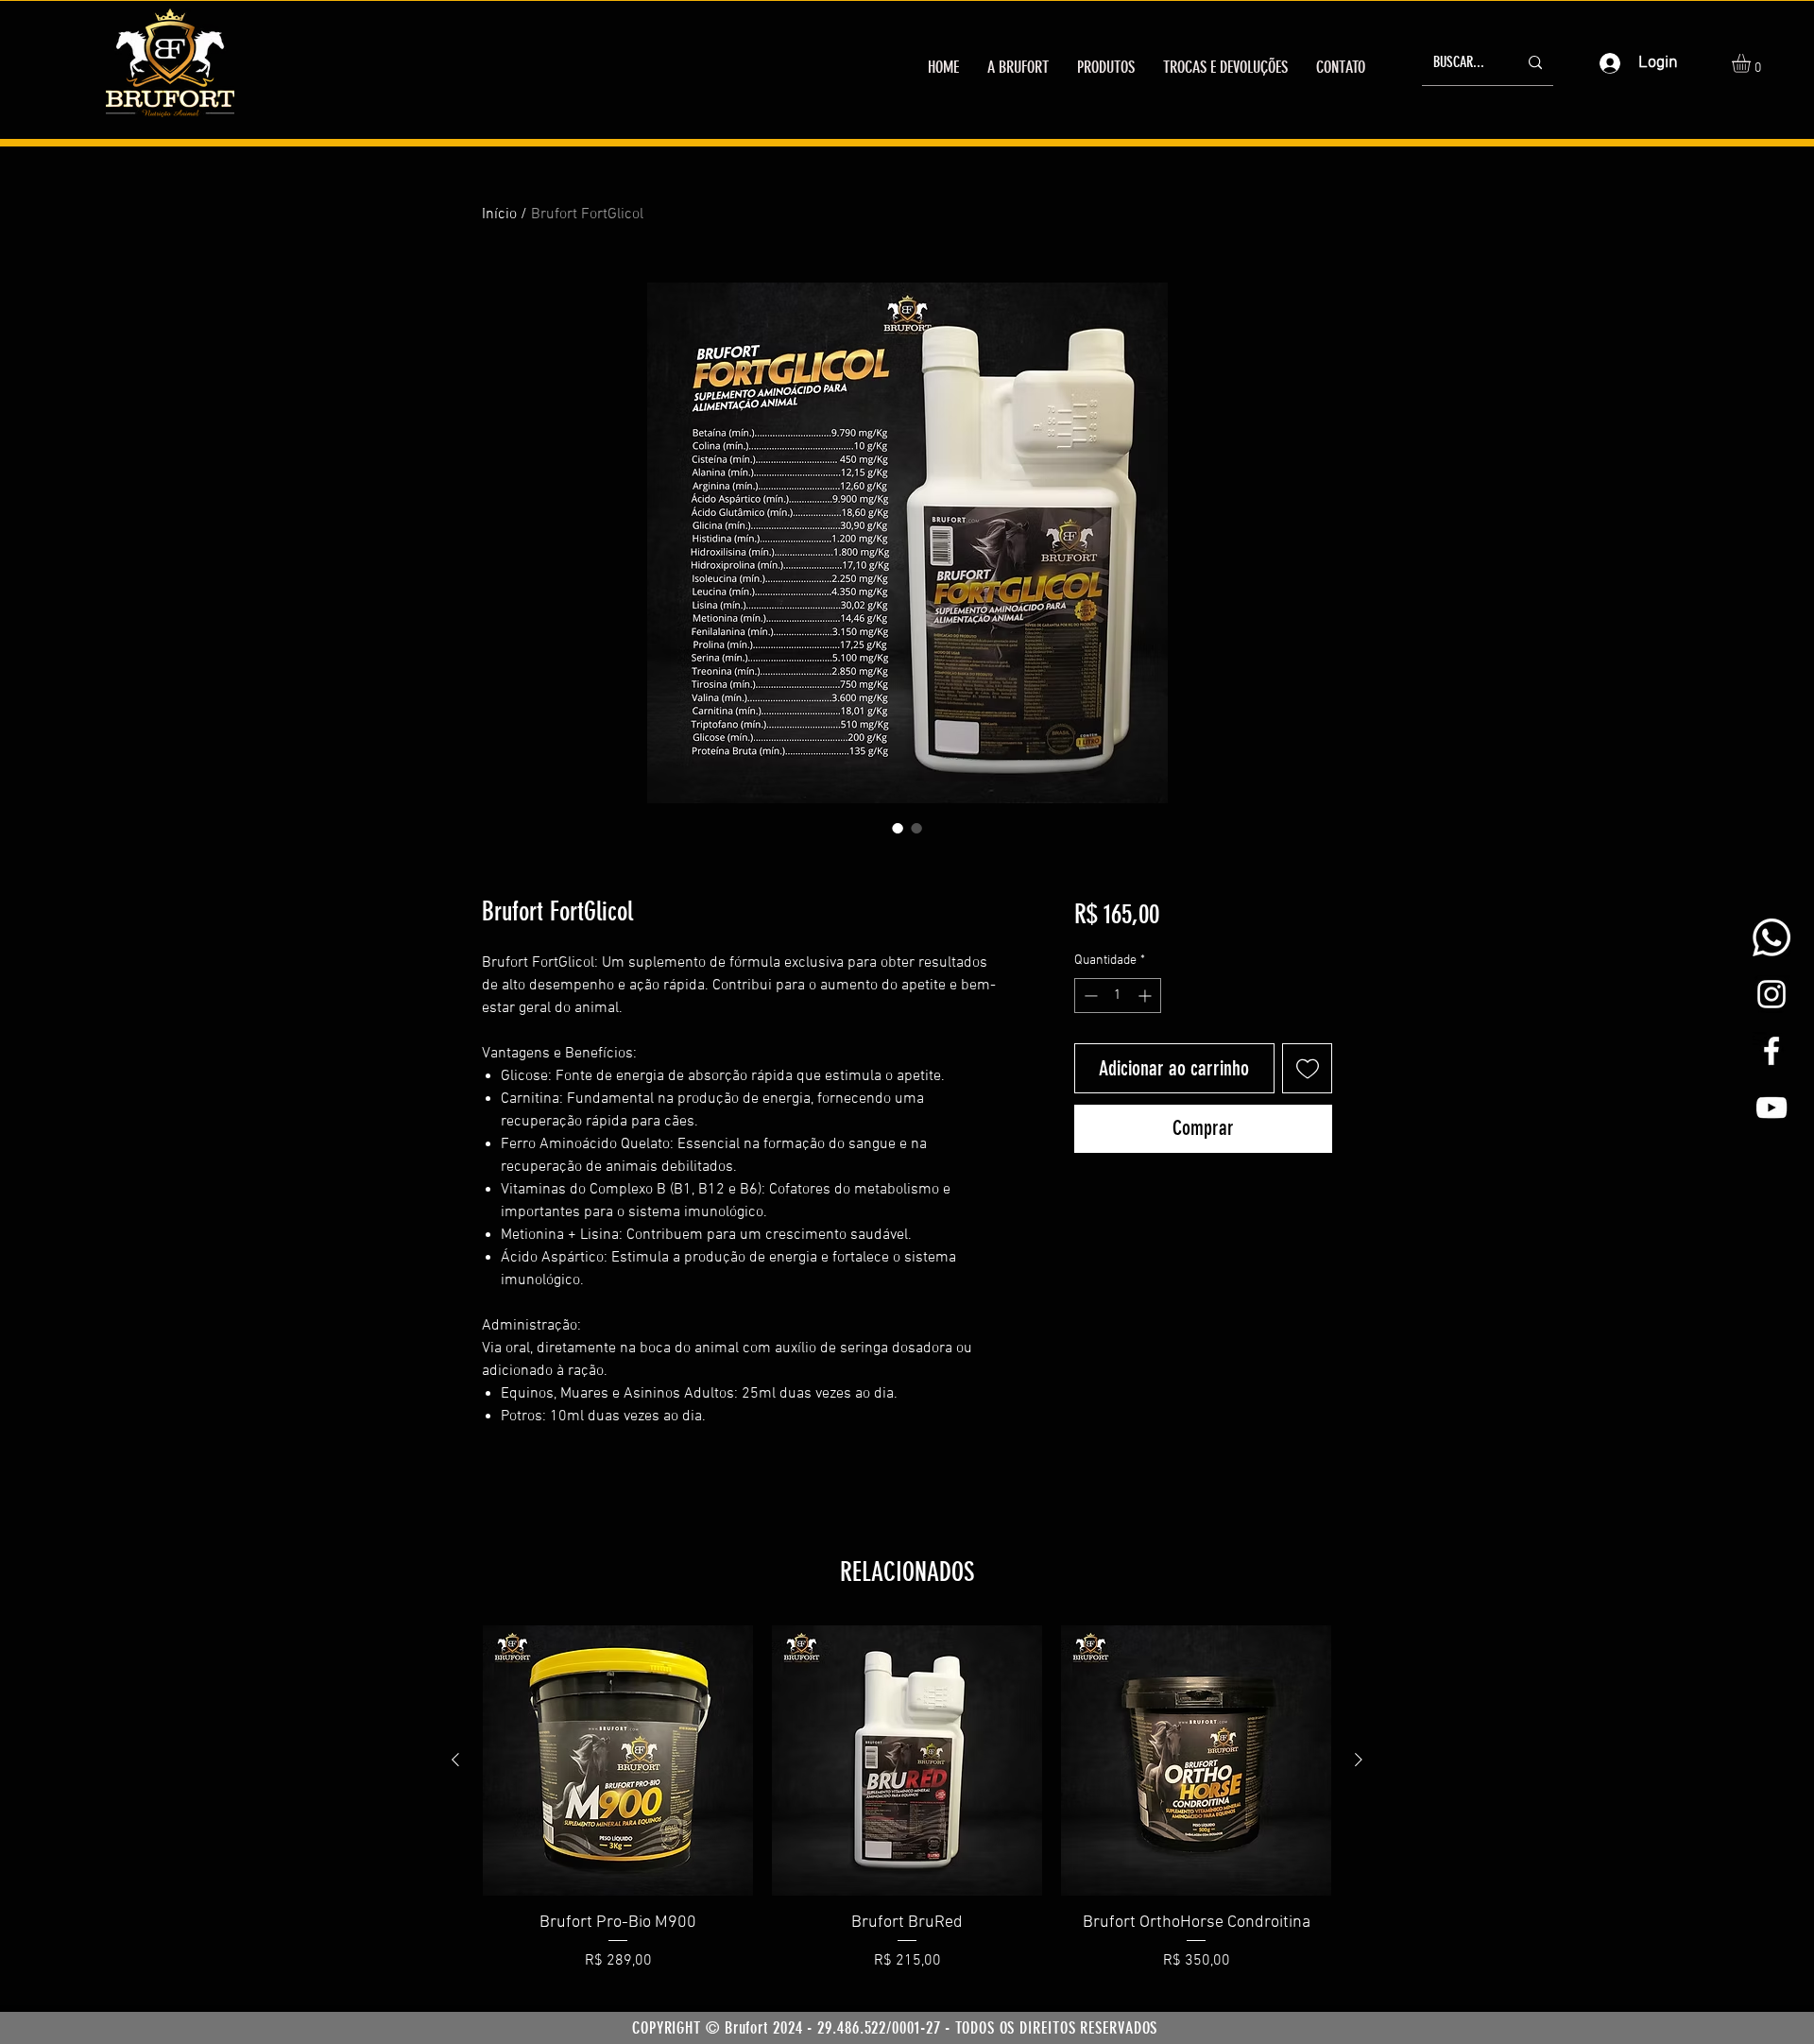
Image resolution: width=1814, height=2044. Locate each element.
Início (499, 215)
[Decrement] (1089, 996)
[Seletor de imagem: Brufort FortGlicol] (898, 828)
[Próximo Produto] (1359, 1760)
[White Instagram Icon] (1771, 994)
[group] (907, 1811)
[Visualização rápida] (618, 1761)
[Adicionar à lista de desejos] (1307, 1068)
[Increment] (1147, 996)
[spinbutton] (1118, 996)
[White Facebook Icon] (1771, 1051)
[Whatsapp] (1771, 937)
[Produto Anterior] (455, 1760)
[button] (1752, 63)
